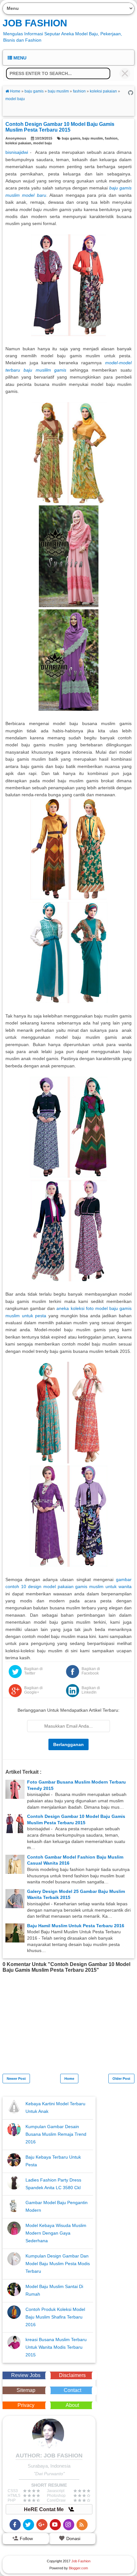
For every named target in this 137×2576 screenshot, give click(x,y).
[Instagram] (69, 2525)
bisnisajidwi (17, 152)
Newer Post (16, 2079)
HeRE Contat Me (44, 2509)
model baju (43, 143)
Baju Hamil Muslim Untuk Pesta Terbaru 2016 (76, 1926)
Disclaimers (72, 2375)
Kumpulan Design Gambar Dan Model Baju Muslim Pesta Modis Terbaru (58, 2264)
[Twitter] (29, 2525)
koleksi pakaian (18, 143)
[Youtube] (55, 2525)
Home (69, 2079)
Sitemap (26, 2390)
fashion (111, 138)
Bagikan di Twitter (33, 1671)
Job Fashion (35, 23)
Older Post (121, 2079)
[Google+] (42, 2525)
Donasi (73, 2538)
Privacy (26, 2405)
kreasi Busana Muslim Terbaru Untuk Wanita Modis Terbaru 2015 (56, 2347)
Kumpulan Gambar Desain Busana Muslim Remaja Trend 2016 (56, 2134)
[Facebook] (15, 2525)
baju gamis (71, 138)
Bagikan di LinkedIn (91, 1690)
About (72, 2405)
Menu (19, 58)
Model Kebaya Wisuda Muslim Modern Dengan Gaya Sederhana (56, 2233)
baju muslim (93, 138)
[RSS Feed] (82, 2525)
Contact (72, 2390)
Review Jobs (26, 2375)
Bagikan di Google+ (33, 1690)
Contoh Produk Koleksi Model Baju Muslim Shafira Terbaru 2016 (55, 2317)
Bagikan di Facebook (91, 1671)
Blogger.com (78, 2568)
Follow (26, 2538)
